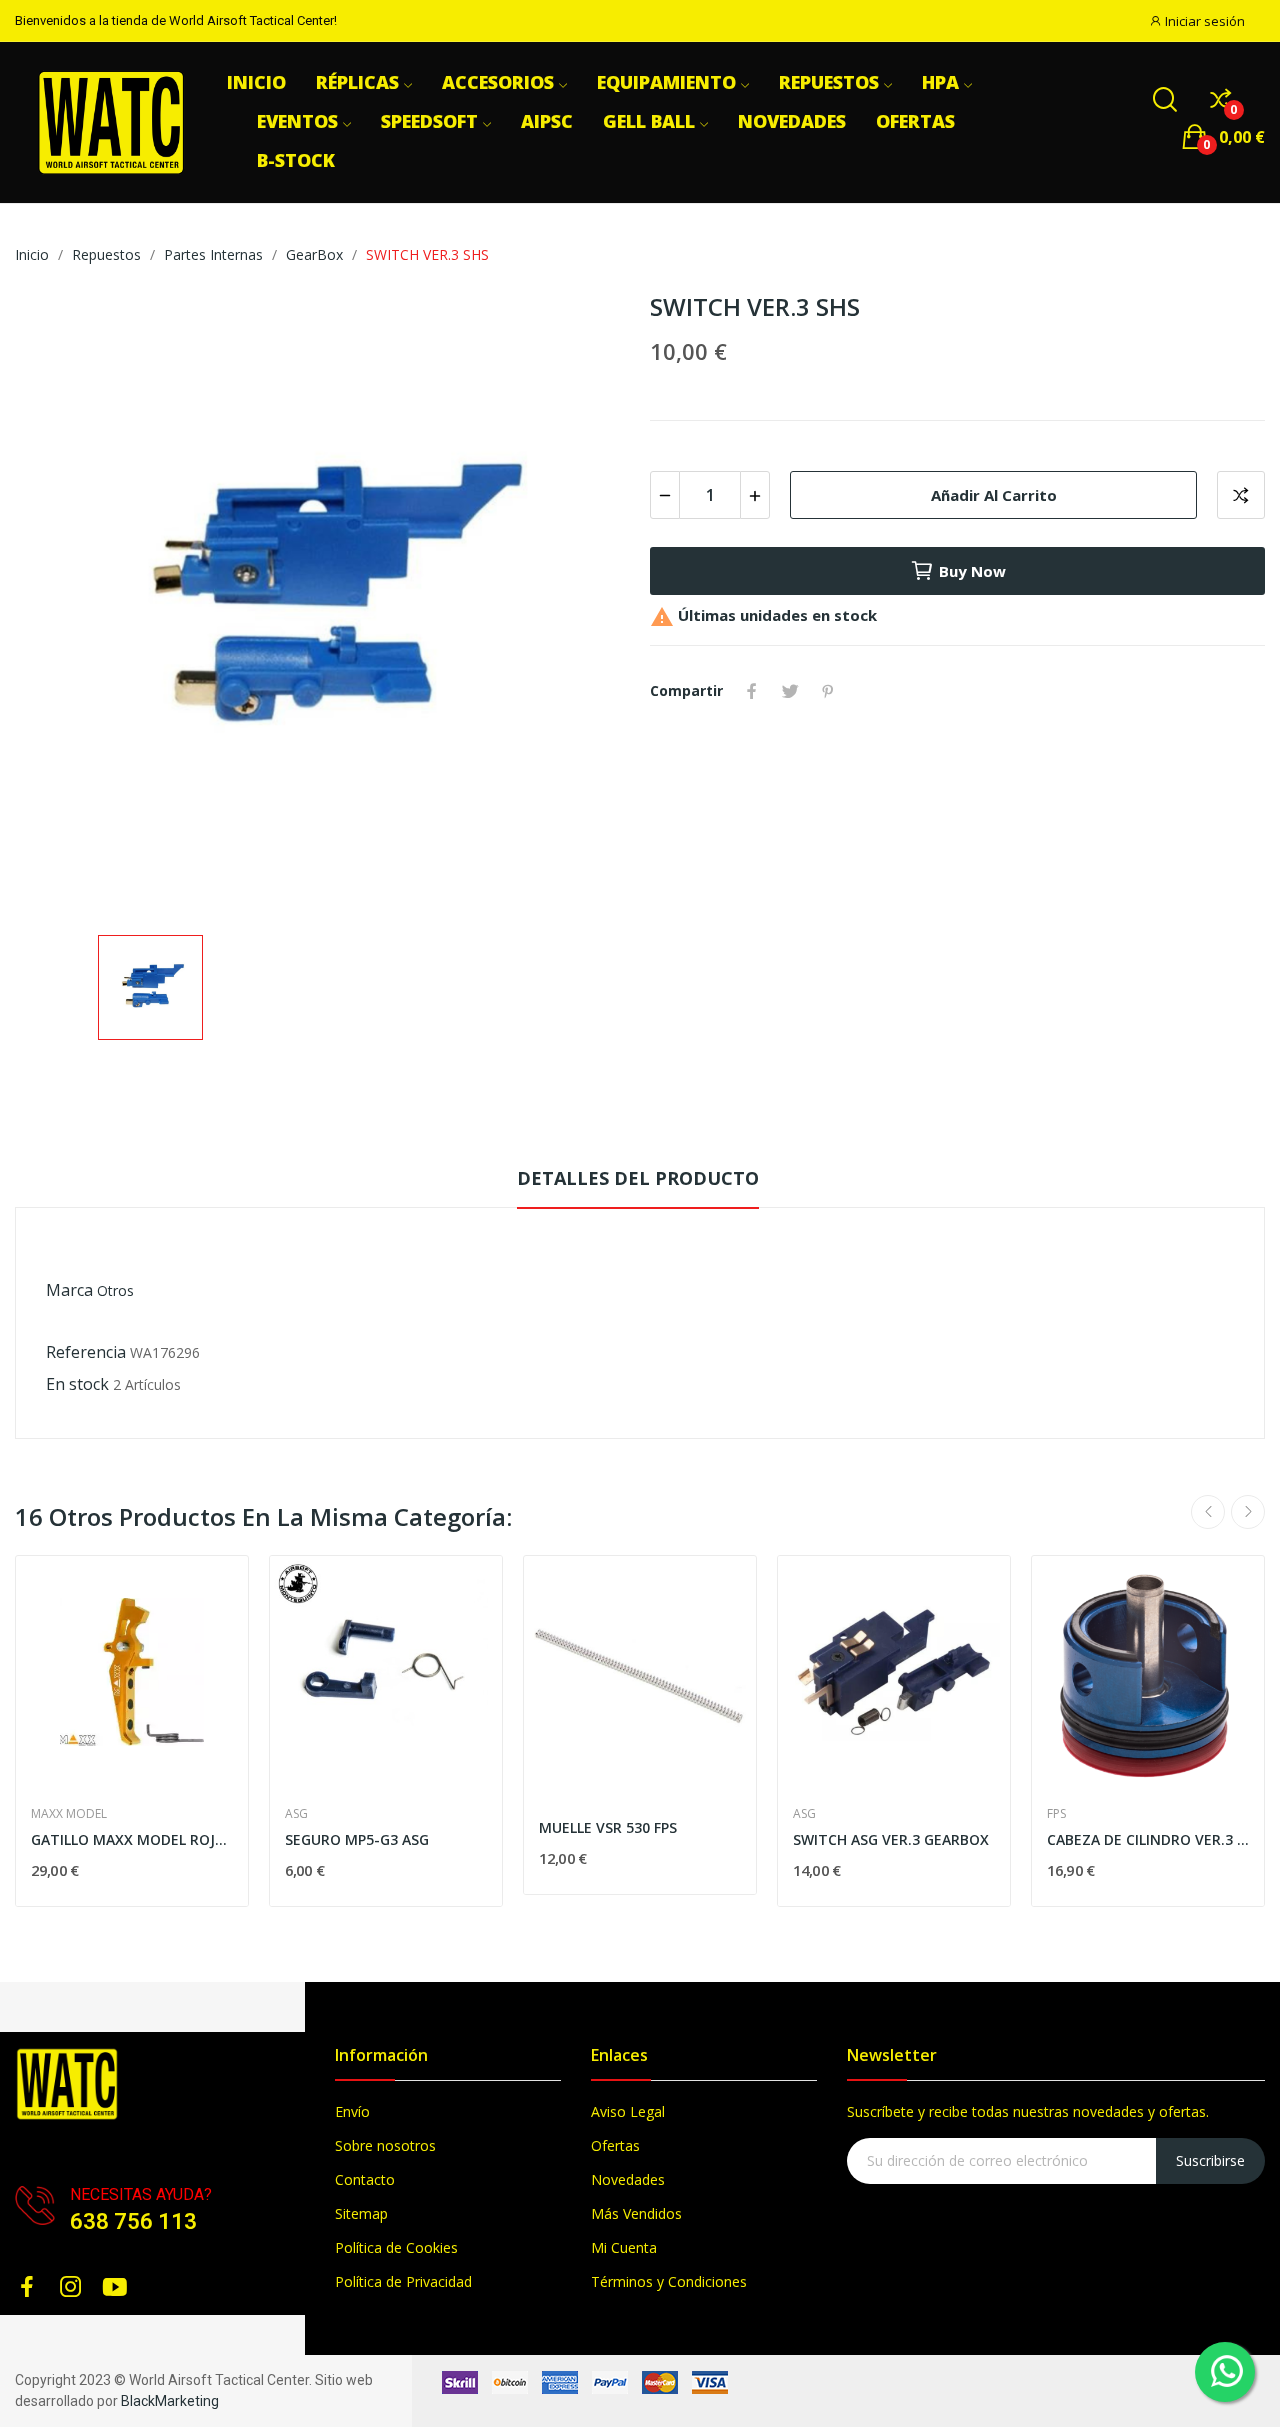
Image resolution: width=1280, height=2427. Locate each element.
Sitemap (361, 2213)
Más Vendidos (636, 2213)
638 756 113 (133, 2221)
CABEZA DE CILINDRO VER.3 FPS (1148, 1839)
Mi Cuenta (624, 2247)
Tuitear (790, 691)
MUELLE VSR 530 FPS (608, 1827)
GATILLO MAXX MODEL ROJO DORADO (132, 1839)
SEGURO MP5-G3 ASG (357, 1839)
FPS (1056, 1814)
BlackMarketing (170, 2401)
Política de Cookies (396, 2247)
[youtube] (115, 2287)
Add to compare (1241, 495)
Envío (352, 2111)
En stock (77, 1384)
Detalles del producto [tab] (638, 1178)
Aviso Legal (628, 2111)
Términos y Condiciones (669, 2281)
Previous (1208, 1512)
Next (1248, 1512)
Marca (69, 1290)
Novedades (628, 2179)
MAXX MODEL (69, 1814)
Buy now (972, 571)
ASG (296, 1814)
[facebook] (27, 2287)
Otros (115, 1290)
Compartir (752, 691)
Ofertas (615, 2145)
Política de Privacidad (403, 2281)
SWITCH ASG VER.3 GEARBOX (891, 1839)
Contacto (365, 2179)
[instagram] (71, 2287)
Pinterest (828, 691)
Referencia (86, 1352)
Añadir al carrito (994, 495)
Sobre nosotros (385, 2145)
